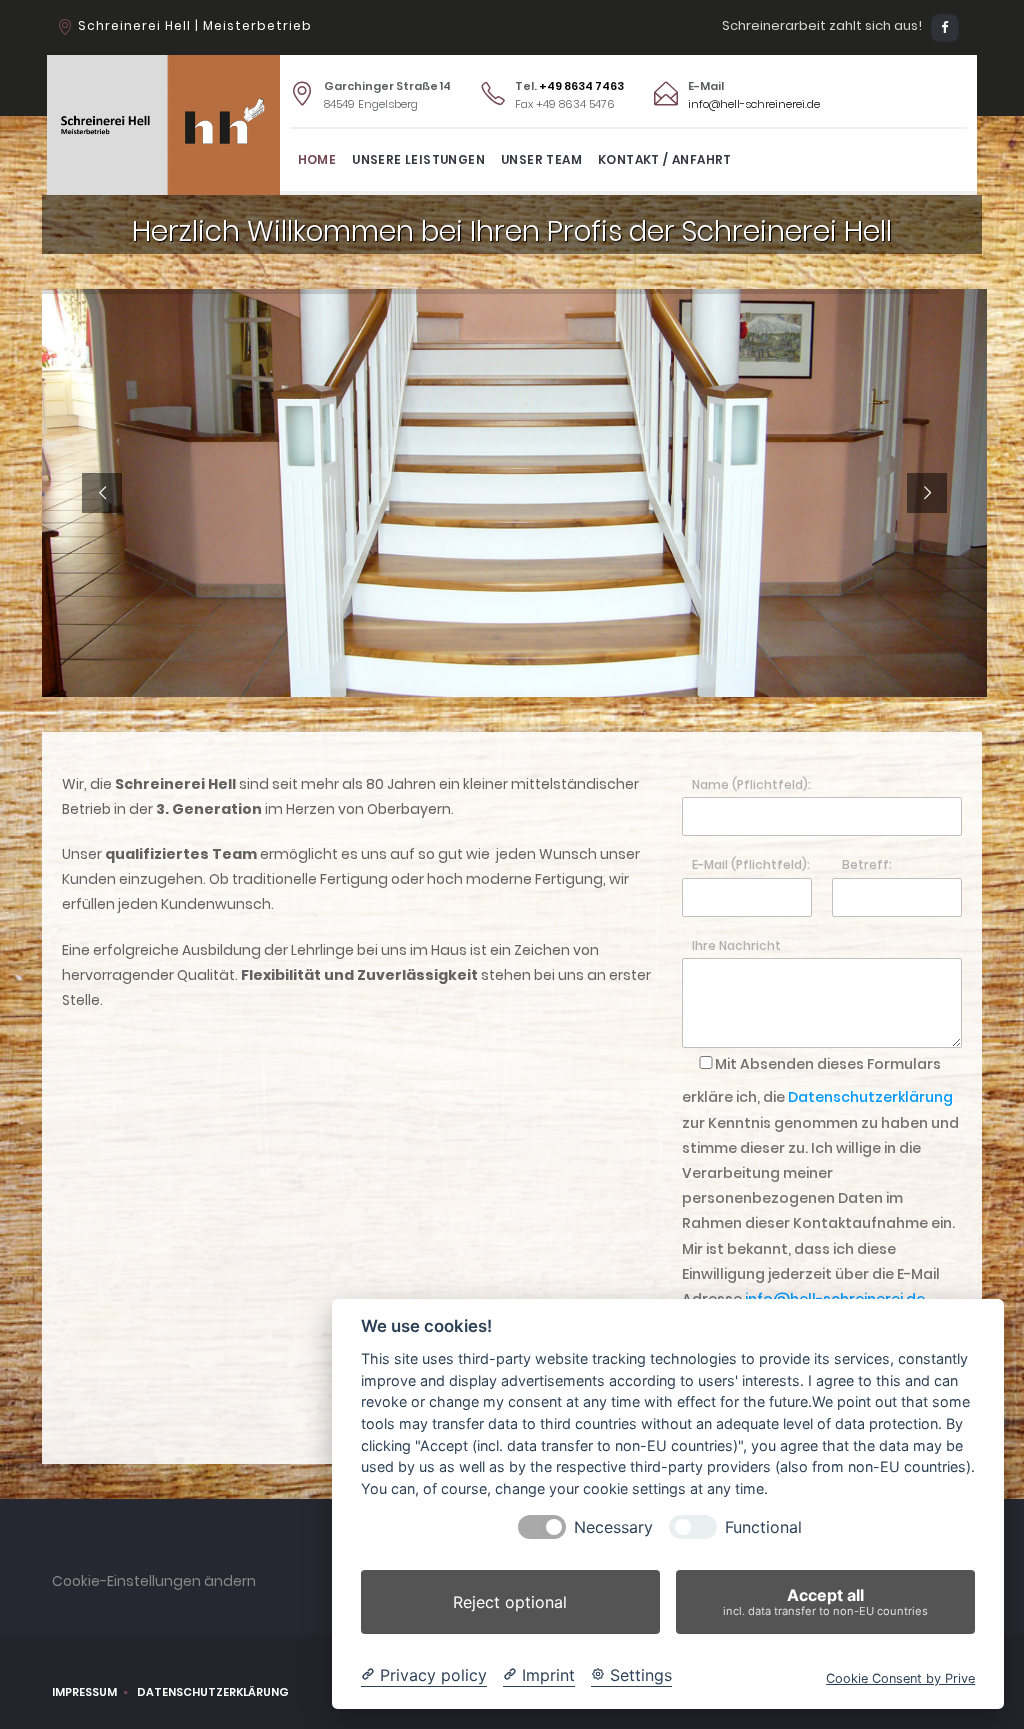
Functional (763, 1527)
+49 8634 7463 (581, 86)
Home (317, 159)
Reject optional (510, 1602)
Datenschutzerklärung (870, 1097)
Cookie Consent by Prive (900, 1678)
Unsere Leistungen (418, 159)
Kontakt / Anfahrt (665, 159)
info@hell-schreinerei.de (754, 104)
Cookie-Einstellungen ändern (154, 1581)
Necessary (613, 1527)
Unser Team (541, 159)
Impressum (84, 1692)
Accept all (825, 1601)
